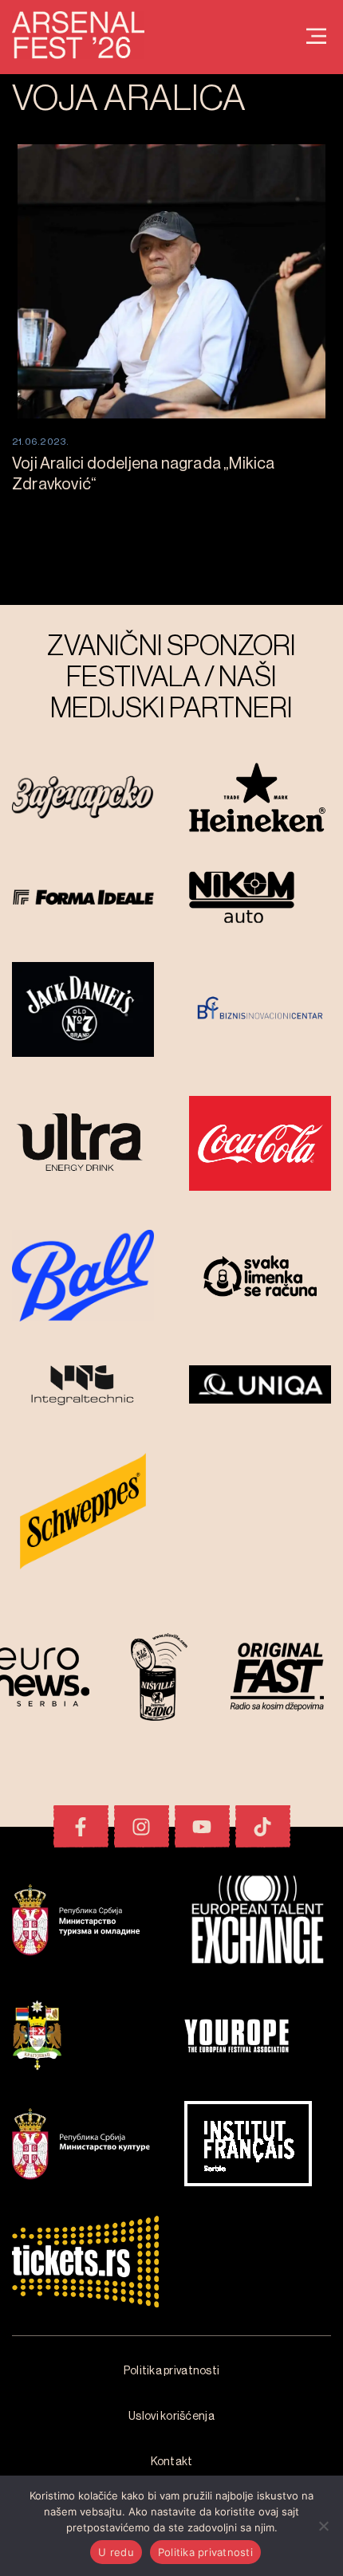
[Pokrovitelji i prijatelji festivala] (85, 1922)
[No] (323, 2526)
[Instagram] (142, 1826)
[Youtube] (202, 1826)
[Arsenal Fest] (316, 37)
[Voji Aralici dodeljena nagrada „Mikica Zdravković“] (171, 281)
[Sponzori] (83, 799)
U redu (116, 2552)
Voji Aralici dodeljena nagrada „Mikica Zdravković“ (144, 474)
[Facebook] (81, 1826)
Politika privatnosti (205, 2552)
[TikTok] (263, 1826)
